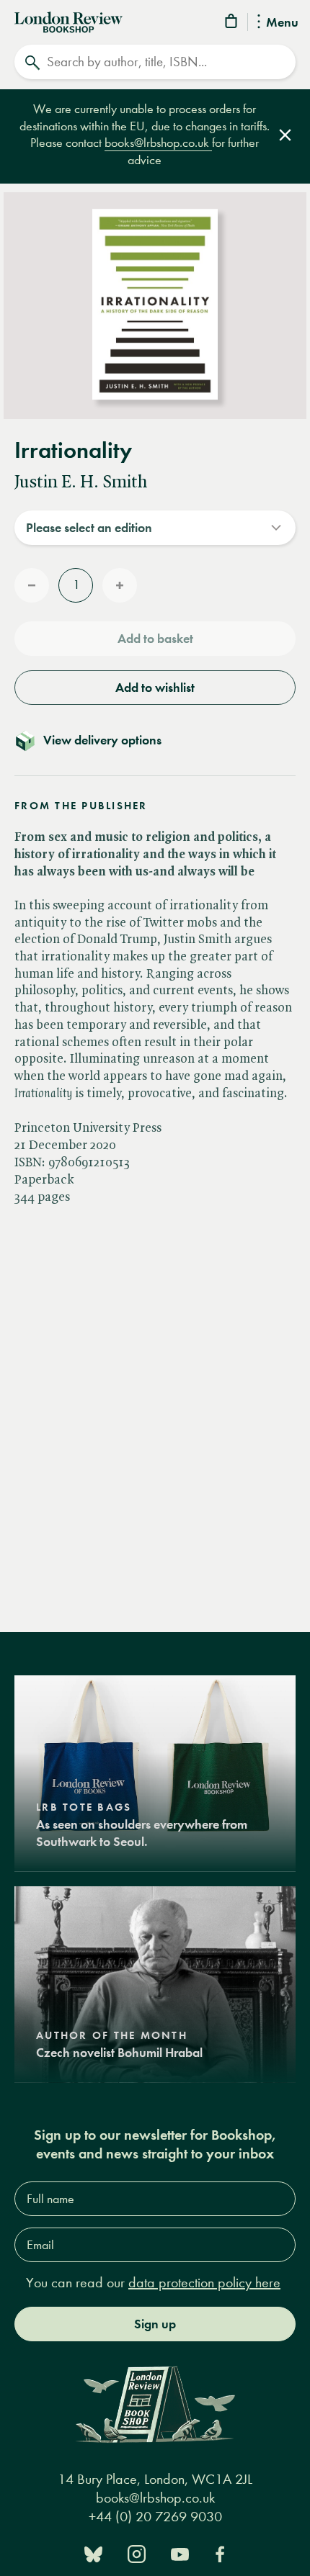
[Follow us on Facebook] (220, 2553)
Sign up (155, 2324)
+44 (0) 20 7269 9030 (155, 2517)
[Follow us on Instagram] (137, 2553)
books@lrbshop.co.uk (158, 143)
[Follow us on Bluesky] (93, 2553)
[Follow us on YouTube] (180, 2553)
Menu (282, 23)
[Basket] (232, 23)
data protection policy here (204, 2283)
